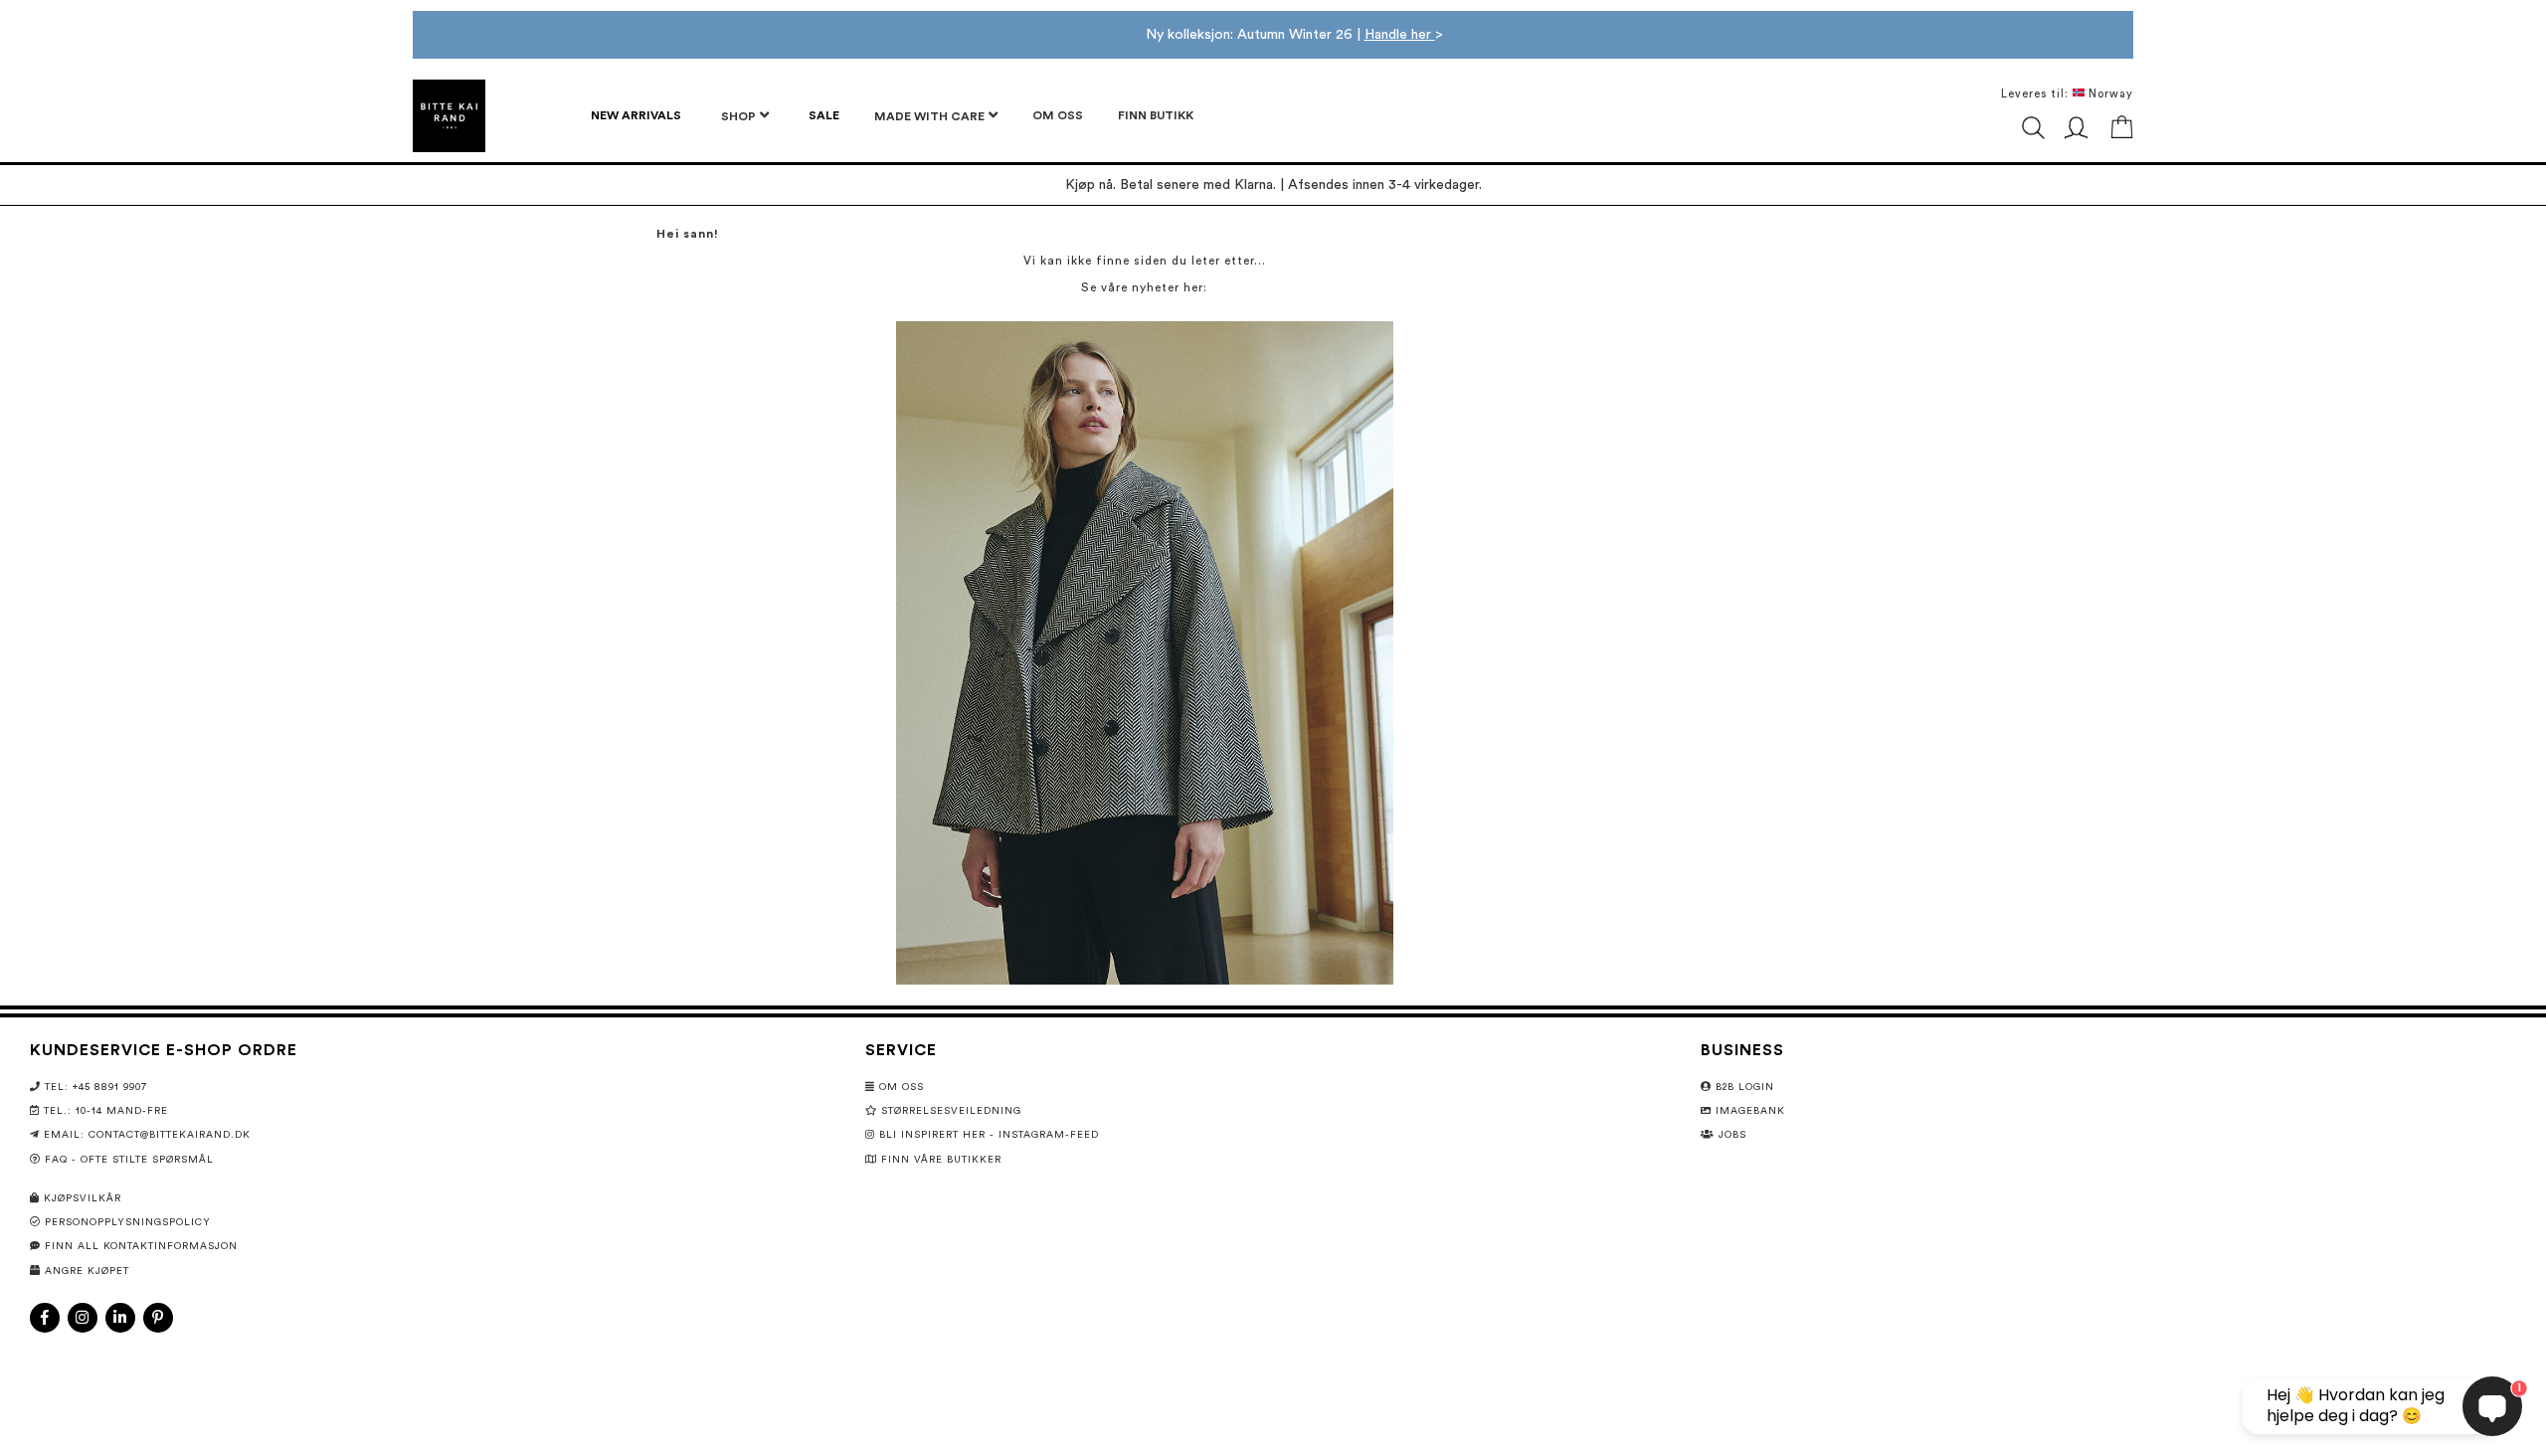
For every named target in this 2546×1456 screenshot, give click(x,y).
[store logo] (449, 116)
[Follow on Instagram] (83, 1318)
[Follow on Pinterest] (158, 1318)
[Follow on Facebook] (45, 1318)
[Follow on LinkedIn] (120, 1318)
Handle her (1400, 35)
